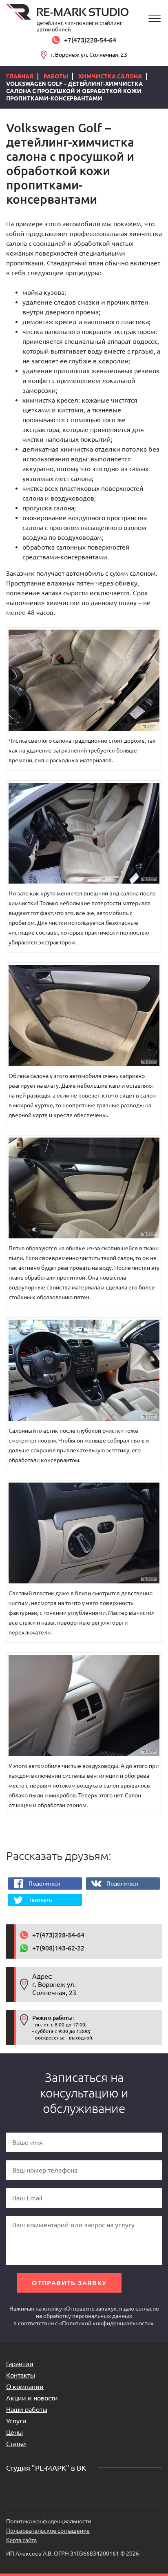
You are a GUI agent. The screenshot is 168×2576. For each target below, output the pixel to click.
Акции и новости (32, 2398)
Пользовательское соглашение (48, 2531)
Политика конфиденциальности (49, 2521)
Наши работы (27, 2409)
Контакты (21, 2375)
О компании (25, 2387)
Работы (56, 76)
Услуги (16, 2421)
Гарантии (20, 2364)
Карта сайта (21, 2540)
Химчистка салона (110, 76)
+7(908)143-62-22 (58, 1948)
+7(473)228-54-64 (90, 40)
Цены (14, 2432)
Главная (20, 76)
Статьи (16, 2444)
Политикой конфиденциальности (106, 2323)
